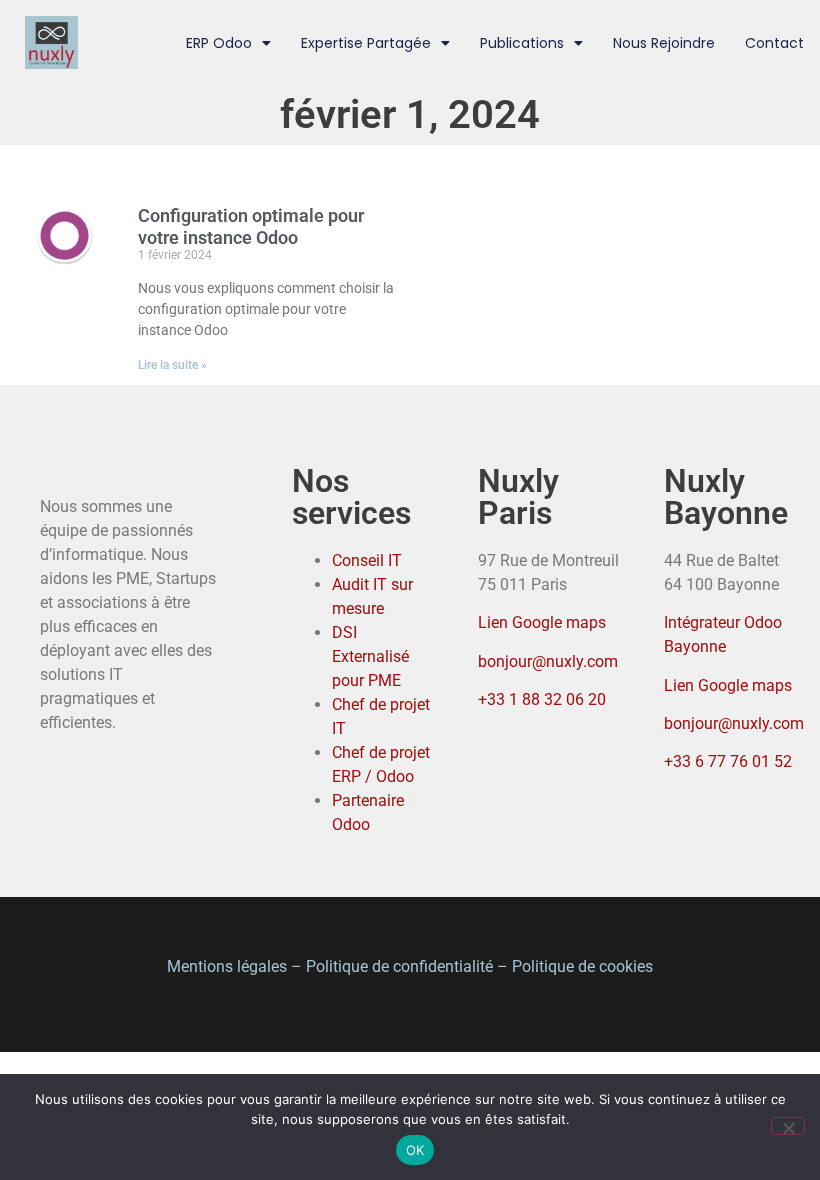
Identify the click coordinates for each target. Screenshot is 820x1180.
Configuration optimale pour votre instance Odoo (251, 226)
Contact (774, 43)
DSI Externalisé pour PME (370, 656)
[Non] (788, 1126)
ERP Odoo (219, 43)
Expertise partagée (366, 43)
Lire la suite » (172, 365)
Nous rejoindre (664, 43)
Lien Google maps (542, 622)
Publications (522, 43)
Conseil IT (367, 560)
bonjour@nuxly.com (548, 661)
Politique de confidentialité (399, 966)
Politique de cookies (582, 966)
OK (415, 1150)
